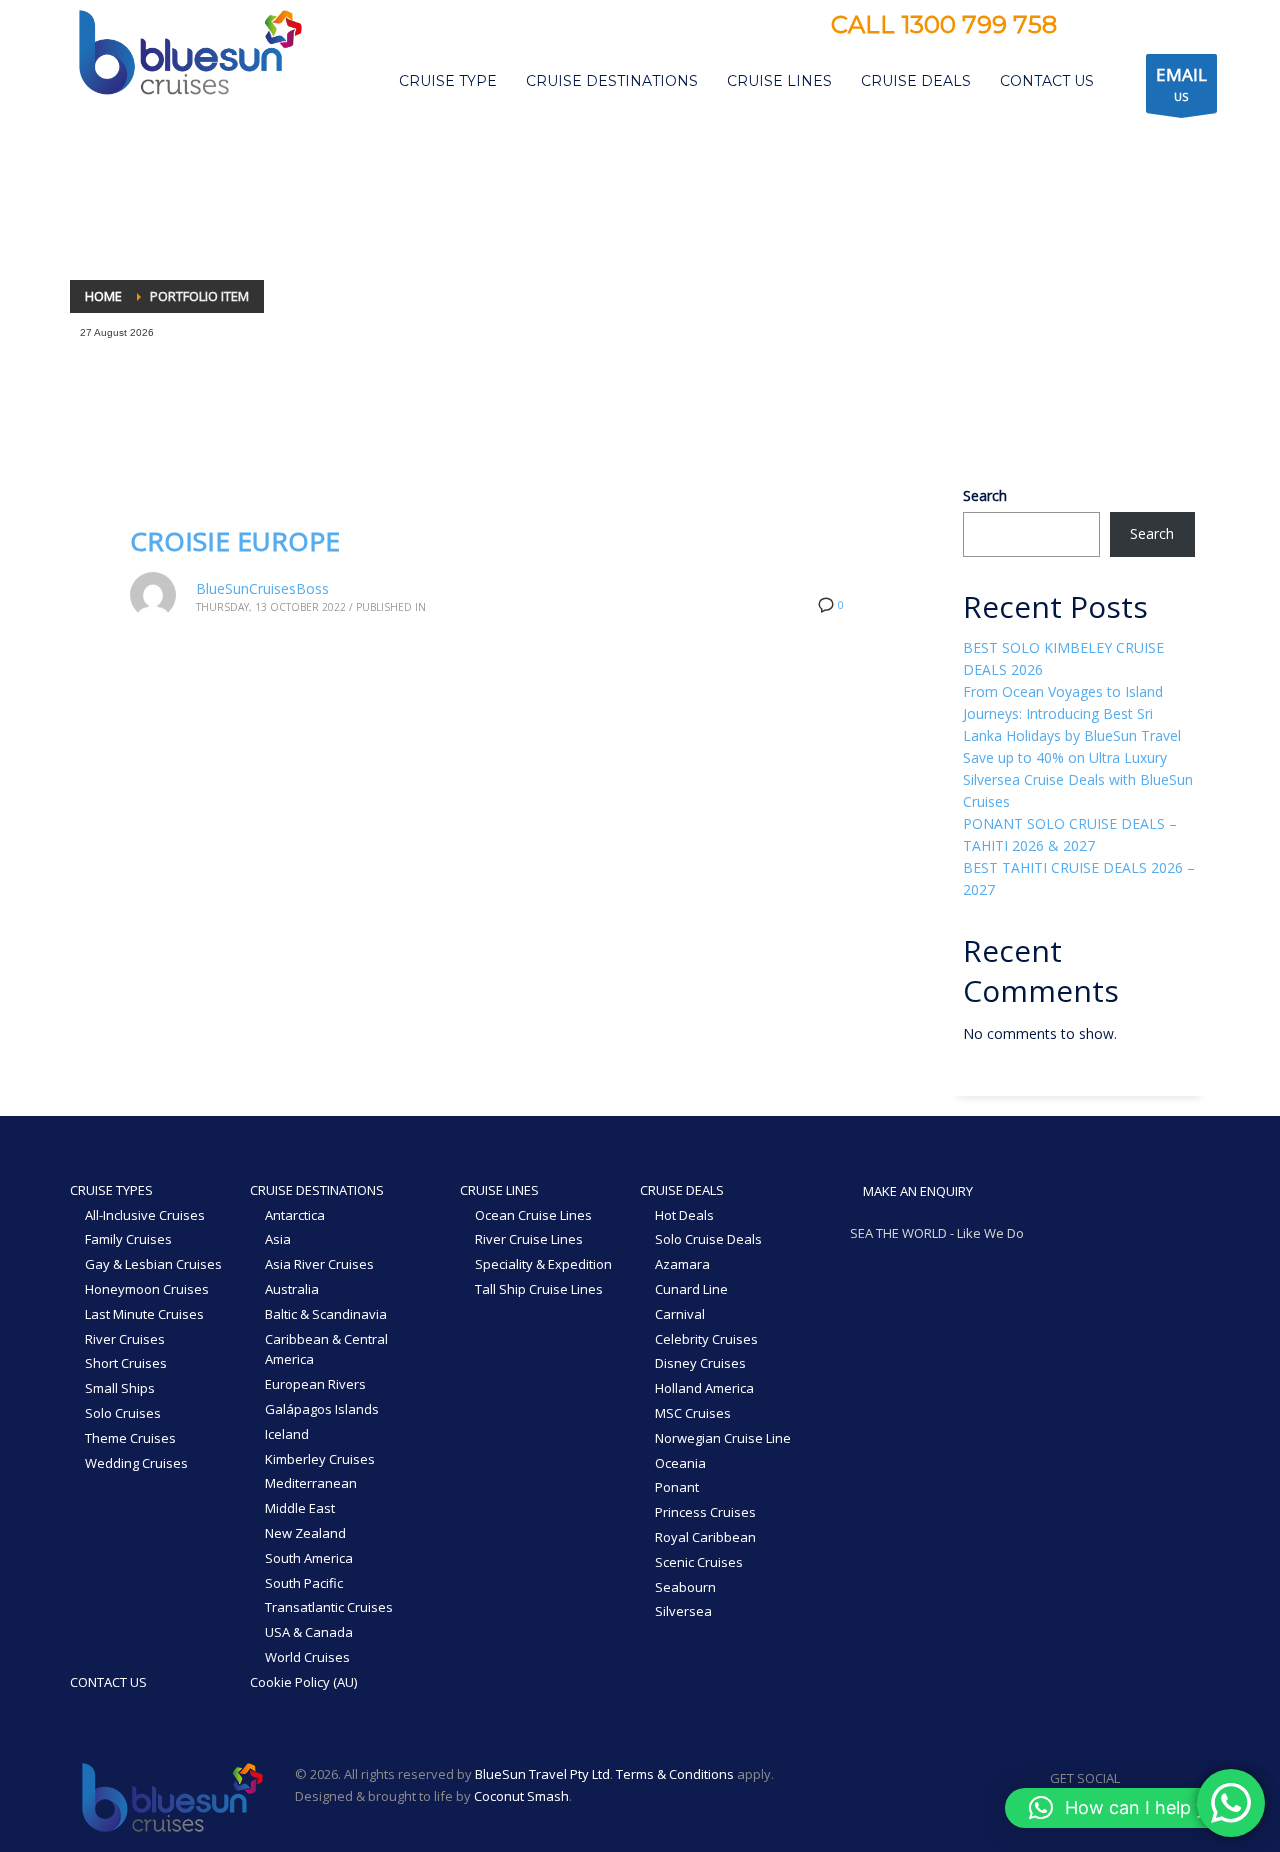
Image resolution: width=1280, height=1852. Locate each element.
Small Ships (120, 1388)
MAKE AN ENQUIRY (916, 1191)
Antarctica (295, 1215)
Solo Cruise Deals (708, 1239)
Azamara (682, 1264)
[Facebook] (1092, 27)
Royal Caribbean (705, 1537)
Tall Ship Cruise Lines (539, 1289)
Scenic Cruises (699, 1562)
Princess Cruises (705, 1512)
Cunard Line (691, 1289)
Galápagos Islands (322, 1409)
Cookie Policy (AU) (303, 1682)
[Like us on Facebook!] (1135, 1778)
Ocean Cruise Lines (533, 1215)
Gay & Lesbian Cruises (153, 1264)
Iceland (287, 1434)
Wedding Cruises (136, 1463)
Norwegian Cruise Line (723, 1438)
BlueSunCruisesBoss (262, 588)
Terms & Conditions (675, 1774)
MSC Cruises (693, 1413)
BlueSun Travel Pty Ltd (542, 1774)
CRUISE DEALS (682, 1190)
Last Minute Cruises (144, 1314)
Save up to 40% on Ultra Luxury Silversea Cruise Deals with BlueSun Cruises (1078, 779)
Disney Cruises (700, 1363)
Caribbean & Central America (326, 1349)
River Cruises (125, 1339)
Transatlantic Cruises (329, 1607)
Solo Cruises (123, 1413)
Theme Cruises (130, 1438)
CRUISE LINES (499, 1190)
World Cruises (307, 1657)
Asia (278, 1239)
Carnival (680, 1314)
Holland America (704, 1388)
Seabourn (685, 1587)
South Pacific (304, 1583)
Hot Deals (684, 1215)
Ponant (677, 1487)
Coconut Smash (521, 1796)
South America (309, 1558)
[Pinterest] (1152, 27)
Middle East (300, 1508)
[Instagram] (1122, 27)
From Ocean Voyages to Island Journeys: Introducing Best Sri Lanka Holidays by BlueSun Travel (1072, 713)
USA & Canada (309, 1632)
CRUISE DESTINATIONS (317, 1190)
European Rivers (315, 1384)
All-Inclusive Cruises (145, 1215)
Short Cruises (126, 1363)
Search (985, 495)
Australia (292, 1289)
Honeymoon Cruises (147, 1289)
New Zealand (305, 1533)
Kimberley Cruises (320, 1459)
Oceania (680, 1463)
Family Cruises (128, 1239)
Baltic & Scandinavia (326, 1314)
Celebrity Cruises (706, 1339)
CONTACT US (108, 1682)
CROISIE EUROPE (235, 541)
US (1181, 83)
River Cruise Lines (529, 1239)
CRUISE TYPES (111, 1190)
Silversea (683, 1611)
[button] (1132, 1808)
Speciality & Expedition (543, 1264)
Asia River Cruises (319, 1264)
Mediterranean (311, 1483)
